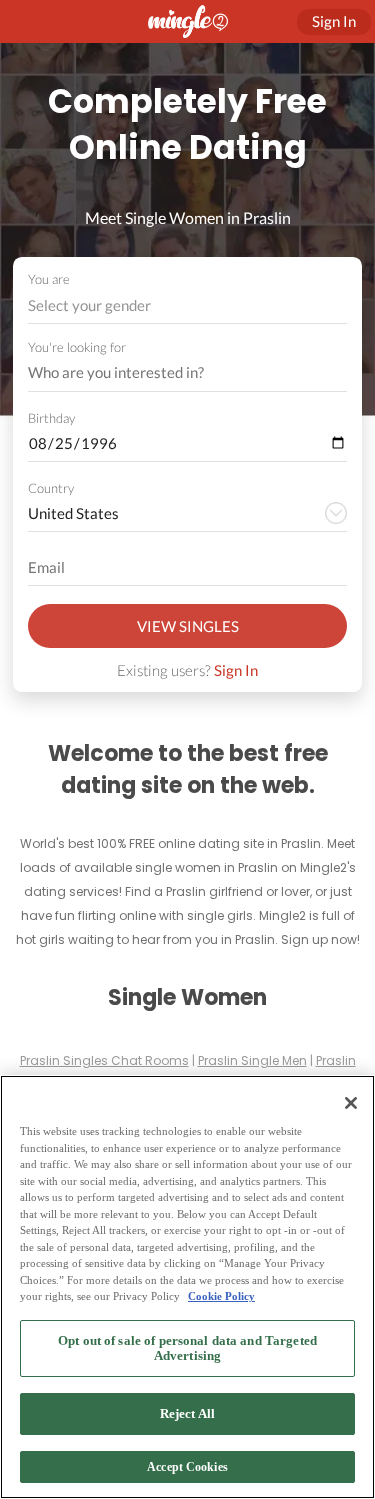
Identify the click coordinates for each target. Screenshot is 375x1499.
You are (49, 279)
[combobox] (188, 305)
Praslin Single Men (252, 1060)
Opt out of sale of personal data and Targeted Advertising (187, 1348)
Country (51, 488)
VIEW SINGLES (188, 626)
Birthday (51, 418)
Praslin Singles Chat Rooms (104, 1060)
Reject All (187, 1413)
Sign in (334, 21)
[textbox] (186, 305)
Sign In (236, 670)
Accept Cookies (187, 1467)
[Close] (351, 1103)
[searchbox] (174, 373)
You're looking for (77, 347)
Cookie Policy (221, 1296)
